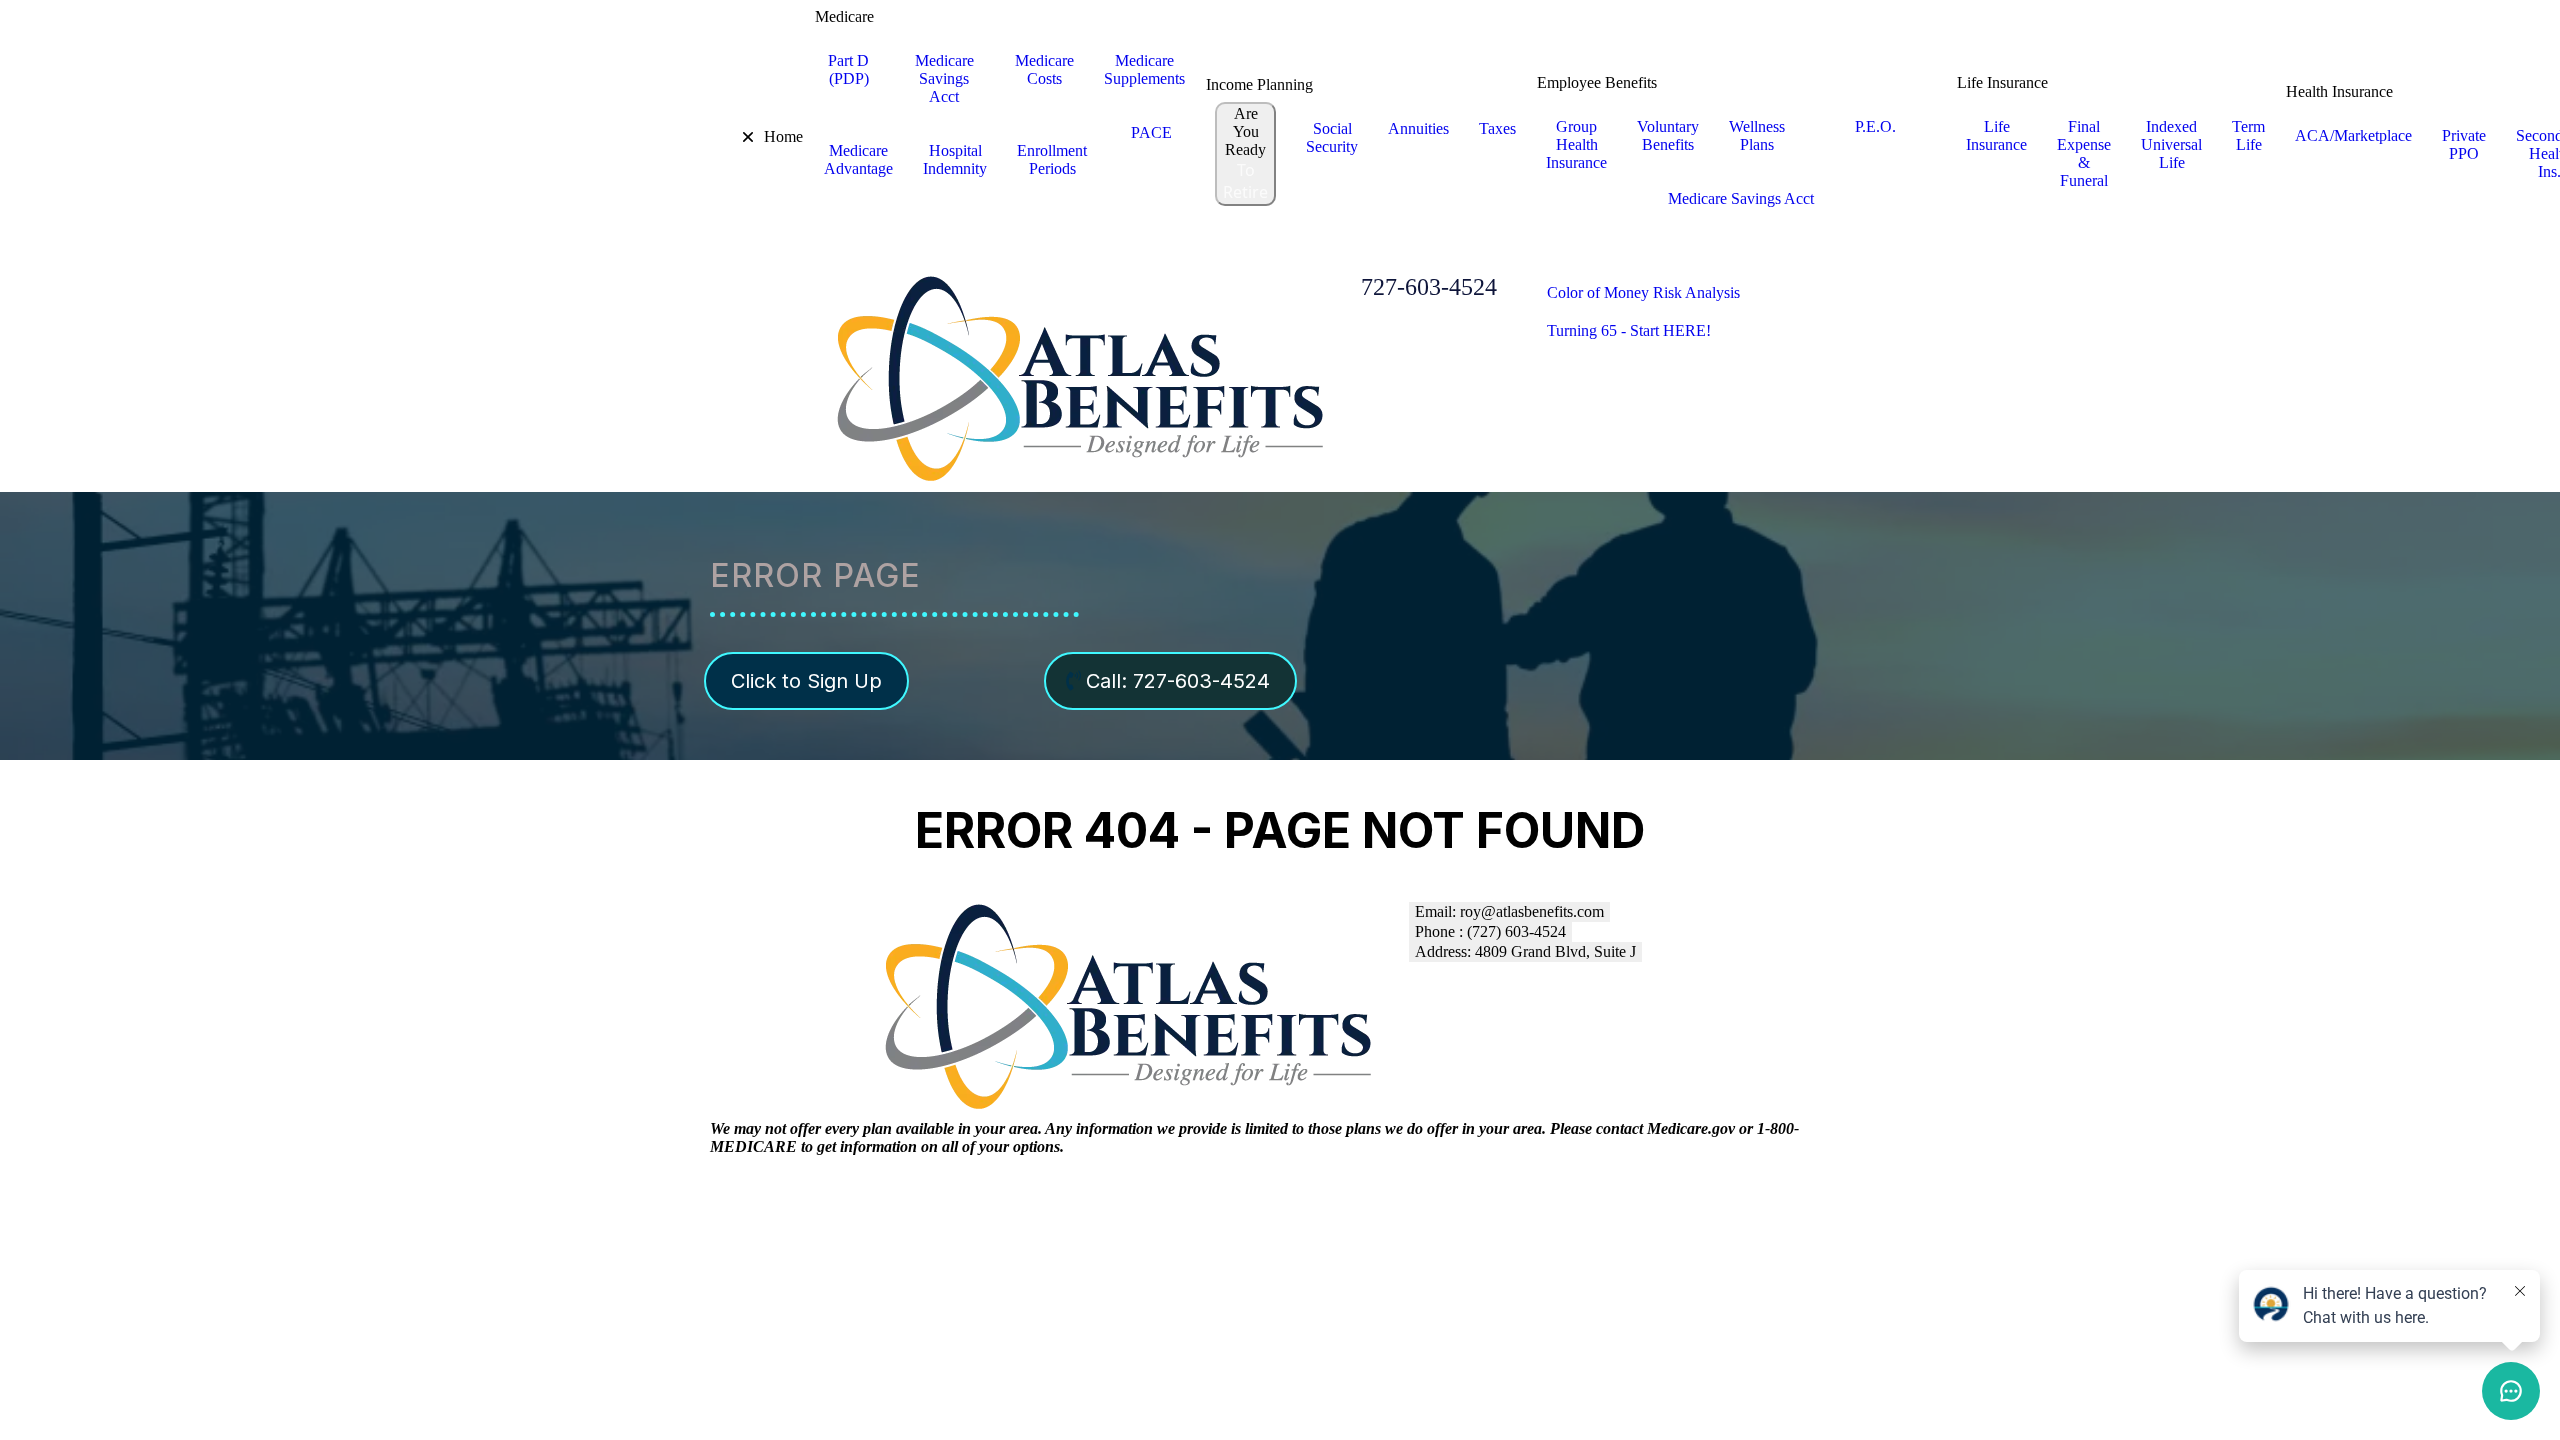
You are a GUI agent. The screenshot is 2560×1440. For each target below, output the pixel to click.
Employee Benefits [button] (1597, 82)
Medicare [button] (844, 16)
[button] (734, 137)
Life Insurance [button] (2002, 82)
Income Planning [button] (1259, 84)
